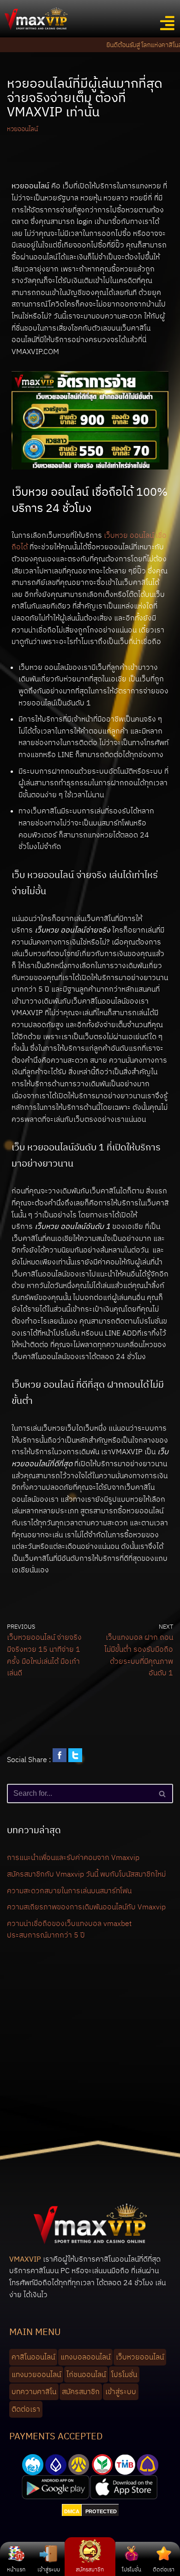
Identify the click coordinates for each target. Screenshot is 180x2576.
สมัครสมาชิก (90, 2569)
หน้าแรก (16, 2569)
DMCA (72, 2511)
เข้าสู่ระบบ (49, 2569)
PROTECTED (101, 2511)
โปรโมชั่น (132, 2569)
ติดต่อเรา (164, 2569)
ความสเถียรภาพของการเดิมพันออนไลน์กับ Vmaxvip (86, 1907)
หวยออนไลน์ (22, 129)
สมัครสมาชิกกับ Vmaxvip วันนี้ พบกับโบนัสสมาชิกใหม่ (86, 1874)
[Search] (163, 1794)
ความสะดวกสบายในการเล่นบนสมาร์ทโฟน (69, 1890)
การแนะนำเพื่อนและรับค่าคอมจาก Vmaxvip (73, 1857)
